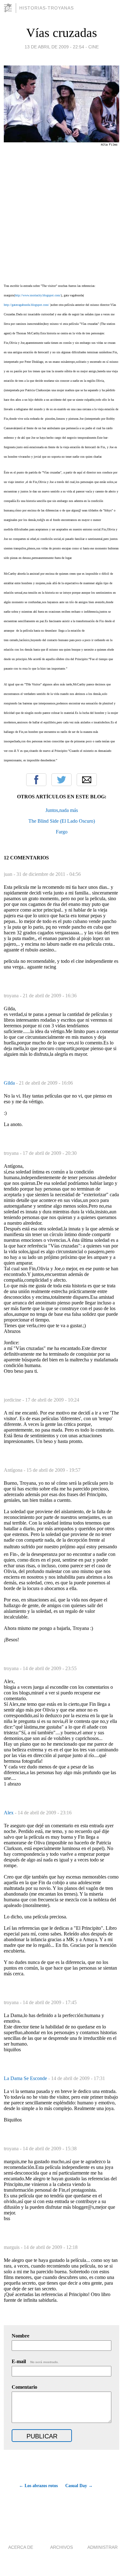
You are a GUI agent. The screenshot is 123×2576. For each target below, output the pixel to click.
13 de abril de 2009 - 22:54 (54, 47)
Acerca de (21, 2547)
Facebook (36, 780)
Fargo (62, 832)
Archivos (61, 2547)
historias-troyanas (47, 8)
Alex (9, 1813)
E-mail (35, 2361)
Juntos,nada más (62, 810)
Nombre (20, 2336)
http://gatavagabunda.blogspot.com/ (26, 305)
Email (87, 780)
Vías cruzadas (62, 33)
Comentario (24, 2387)
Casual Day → (79, 2486)
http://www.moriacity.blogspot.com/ (38, 295)
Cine (94, 47)
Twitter (61, 780)
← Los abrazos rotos (38, 2486)
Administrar (102, 2547)
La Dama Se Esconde (26, 2078)
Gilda (10, 1083)
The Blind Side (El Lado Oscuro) (62, 821)
